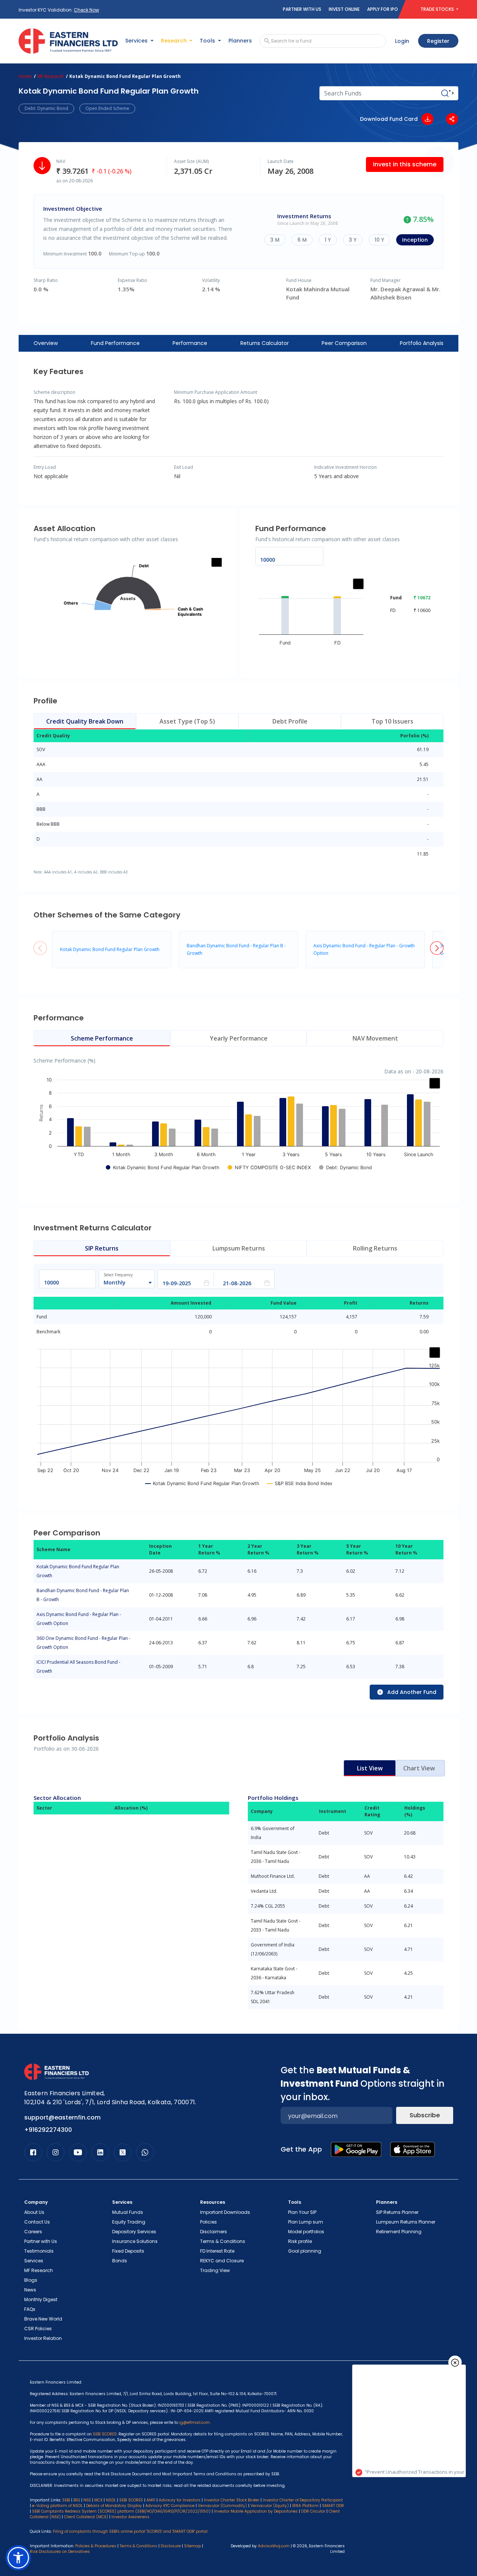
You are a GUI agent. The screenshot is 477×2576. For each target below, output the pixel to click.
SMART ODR (333, 2506)
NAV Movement (375, 1038)
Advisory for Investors (180, 2500)
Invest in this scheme (405, 164)
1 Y (328, 240)
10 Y (379, 240)
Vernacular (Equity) (270, 2506)
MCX (98, 2500)
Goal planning (305, 2251)
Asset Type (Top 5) (187, 721)
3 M (275, 240)
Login (402, 41)
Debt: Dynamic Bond (46, 108)
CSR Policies (38, 2329)
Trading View (215, 2270)
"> (451, 93)
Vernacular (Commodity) (222, 2506)
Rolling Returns (375, 1248)
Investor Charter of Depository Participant (303, 2500)
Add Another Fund (412, 1692)
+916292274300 (48, 2130)
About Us (34, 2212)
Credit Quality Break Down (85, 721)
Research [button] (175, 41)
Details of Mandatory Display (114, 2506)
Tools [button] (208, 41)
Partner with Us (302, 9)
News (30, 2290)
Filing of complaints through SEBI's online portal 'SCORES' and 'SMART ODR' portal (130, 2531)
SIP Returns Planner (397, 2212)
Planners (240, 41)
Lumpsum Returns (239, 1248)
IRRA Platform (305, 2506)
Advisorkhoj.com (274, 2546)
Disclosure (171, 2546)
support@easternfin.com (62, 2117)
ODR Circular (313, 2511)
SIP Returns (102, 1248)
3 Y (353, 240)
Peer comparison (344, 343)
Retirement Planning (399, 2232)
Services (34, 2261)
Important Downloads (225, 2212)
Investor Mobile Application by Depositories (256, 2511)
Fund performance (115, 343)
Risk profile (300, 2241)
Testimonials (39, 2251)
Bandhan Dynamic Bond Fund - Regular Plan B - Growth (83, 1595)
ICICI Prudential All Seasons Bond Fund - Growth (78, 1667)
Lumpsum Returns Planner (406, 2222)
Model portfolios (306, 2232)
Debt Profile (290, 721)
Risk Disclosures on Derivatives (60, 2552)
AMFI (151, 2500)
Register (438, 41)
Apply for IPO (383, 9)
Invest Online (344, 9)
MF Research (50, 76)
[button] (437, 948)
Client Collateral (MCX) (87, 2517)
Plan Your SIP (302, 2212)
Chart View (419, 1768)
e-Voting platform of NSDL (57, 2506)
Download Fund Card (389, 119)
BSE (77, 2500)
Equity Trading (129, 2222)
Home (25, 76)
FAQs (30, 2309)
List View (370, 1768)
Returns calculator (265, 343)
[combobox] (123, 1283)
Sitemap (192, 2546)
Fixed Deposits (128, 2251)
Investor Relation (43, 2338)
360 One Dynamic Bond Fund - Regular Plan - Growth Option (83, 1643)
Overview (46, 343)
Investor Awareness (130, 2517)
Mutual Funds (128, 2212)
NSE (87, 2500)
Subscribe (425, 2115)
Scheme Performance (102, 1038)
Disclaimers (214, 2232)
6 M (302, 240)
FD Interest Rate (217, 2251)
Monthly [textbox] (115, 1282)
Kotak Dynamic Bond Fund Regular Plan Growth (110, 949)
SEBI (66, 2500)
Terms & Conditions (223, 2241)
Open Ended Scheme (107, 108)
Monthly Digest (41, 2299)
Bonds (120, 2261)
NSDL (111, 2500)
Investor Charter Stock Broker (232, 2500)
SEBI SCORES (131, 2500)
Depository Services (134, 2232)
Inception (415, 240)
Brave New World (43, 2319)
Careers (33, 2232)
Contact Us (37, 2222)
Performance (190, 343)
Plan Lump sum (306, 2222)
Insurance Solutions (135, 2241)
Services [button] (137, 41)
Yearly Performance (239, 1038)
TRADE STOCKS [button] (438, 9)
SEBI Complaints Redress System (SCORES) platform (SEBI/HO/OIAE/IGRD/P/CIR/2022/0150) (121, 2511)
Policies (209, 2222)
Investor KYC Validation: (59, 10)
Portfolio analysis (422, 343)
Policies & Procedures (96, 2546)
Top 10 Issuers (392, 721)
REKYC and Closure (222, 2261)
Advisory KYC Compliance (170, 2506)
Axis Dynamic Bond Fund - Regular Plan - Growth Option (79, 1619)
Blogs (31, 2280)
